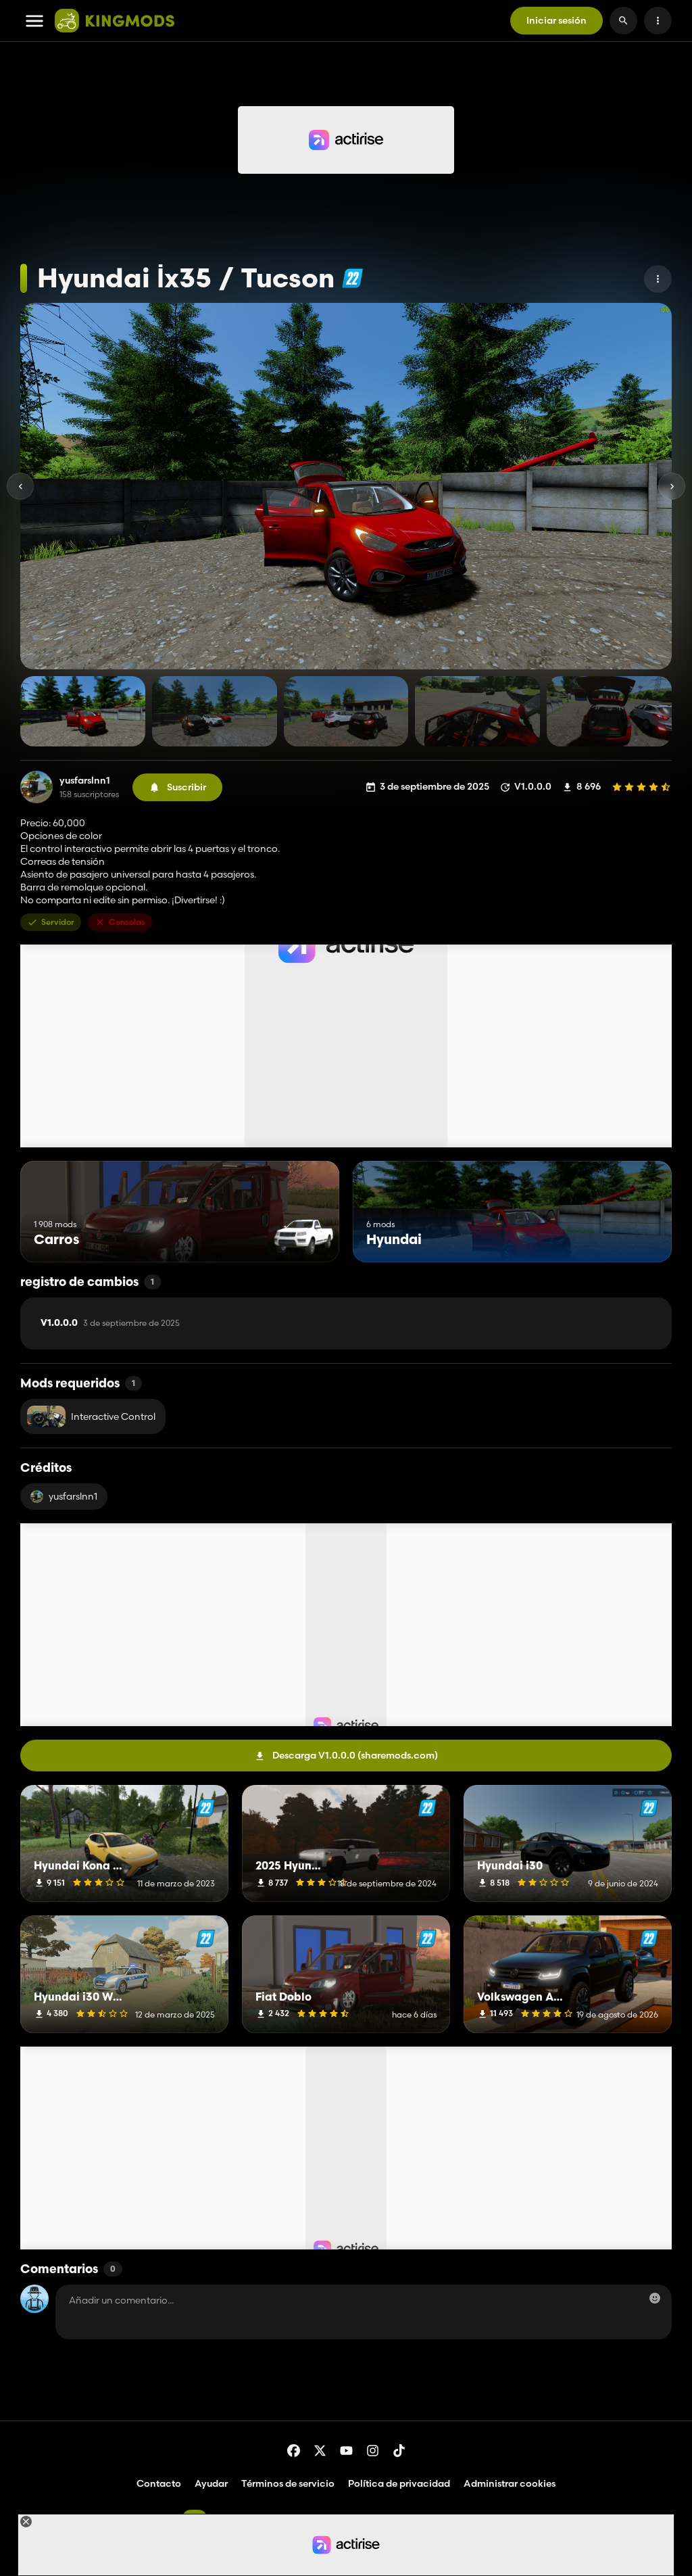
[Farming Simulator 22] (352, 278)
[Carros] (304, 1237)
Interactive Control (113, 1416)
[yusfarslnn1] (36, 787)
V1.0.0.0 (110, 1323)
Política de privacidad (399, 2483)
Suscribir (187, 787)
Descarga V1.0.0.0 (355, 1755)
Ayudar (211, 2483)
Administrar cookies (510, 2484)
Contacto (159, 2483)
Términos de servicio (288, 2483)
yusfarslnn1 (85, 781)
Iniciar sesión (557, 20)
